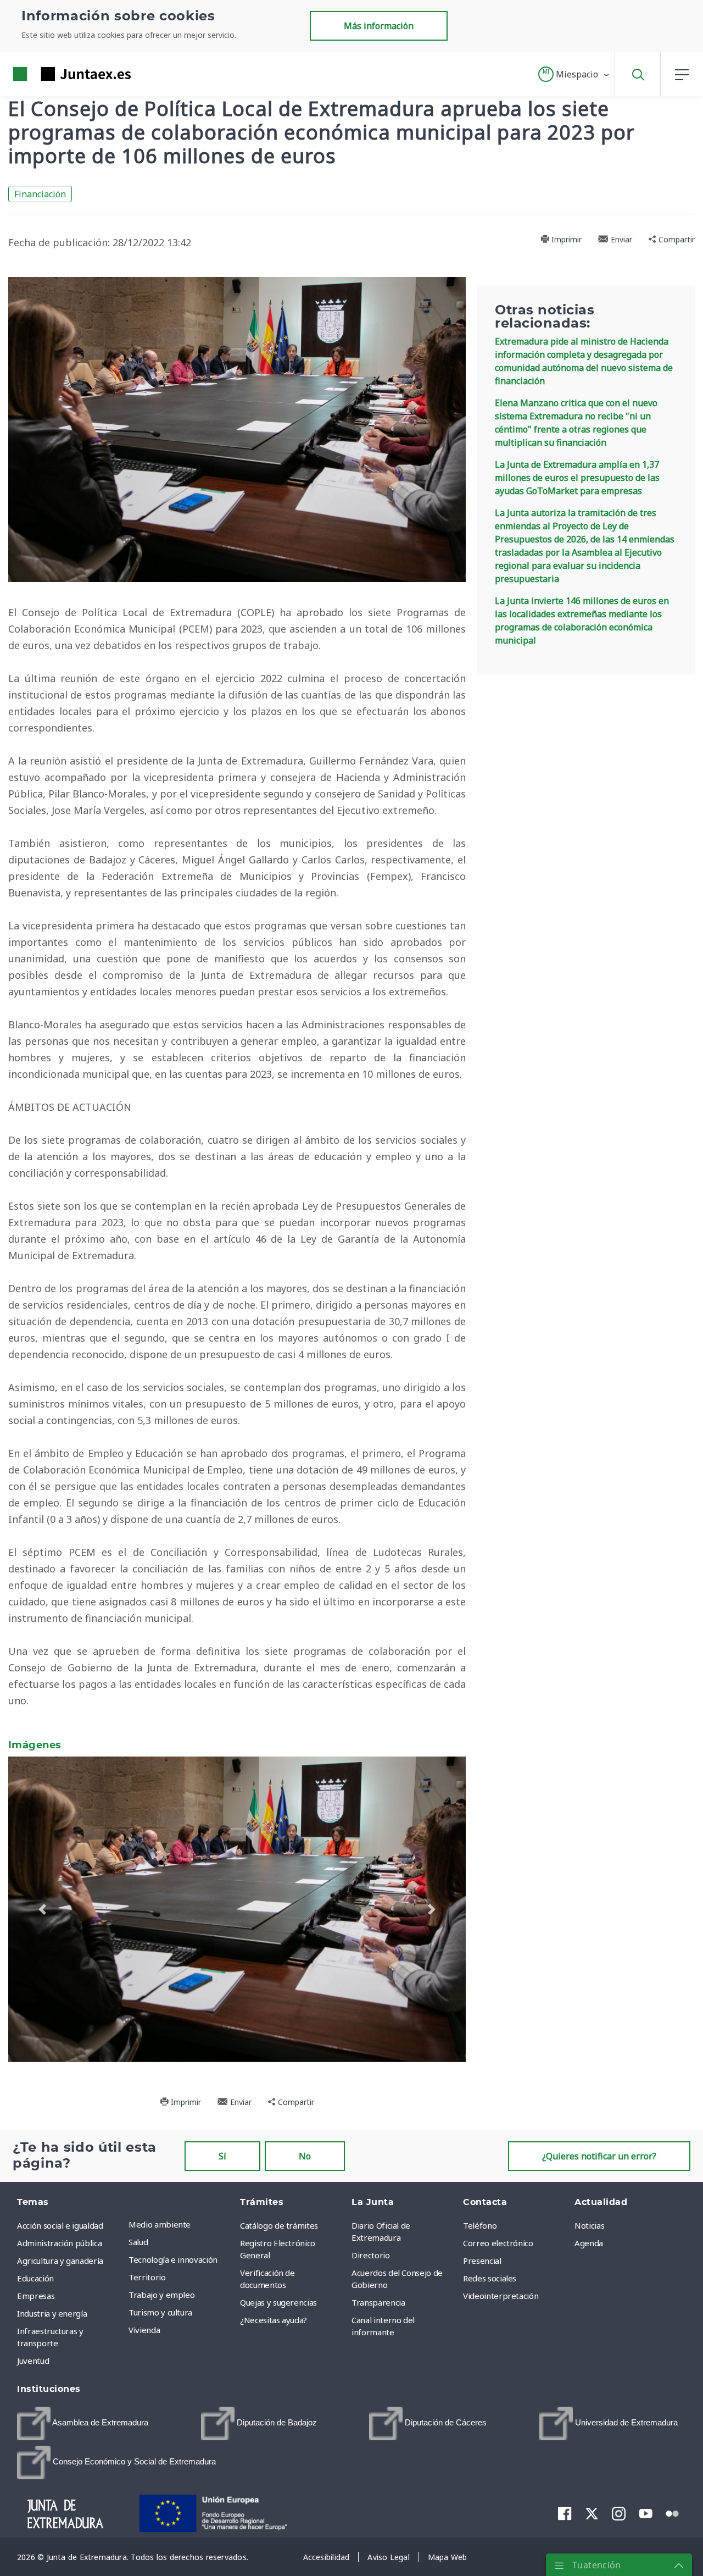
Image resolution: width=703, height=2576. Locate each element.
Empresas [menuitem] (36, 2296)
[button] (574, 74)
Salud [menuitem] (138, 2242)
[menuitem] (83, 2423)
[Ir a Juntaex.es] (52, 74)
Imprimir (565, 239)
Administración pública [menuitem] (59, 2243)
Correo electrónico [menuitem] (498, 2243)
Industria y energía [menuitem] (52, 2313)
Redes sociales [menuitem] (490, 2278)
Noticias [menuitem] (589, 2225)
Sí (222, 2156)
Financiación (40, 194)
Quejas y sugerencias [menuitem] (278, 2302)
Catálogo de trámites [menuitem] (279, 2225)
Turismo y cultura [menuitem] (160, 2312)
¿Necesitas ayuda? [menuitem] (274, 2320)
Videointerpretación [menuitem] (501, 2296)
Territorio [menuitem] (147, 2277)
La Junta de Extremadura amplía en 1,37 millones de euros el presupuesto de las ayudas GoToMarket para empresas (577, 478)
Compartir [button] (676, 239)
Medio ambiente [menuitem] (160, 2224)
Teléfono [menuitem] (480, 2225)
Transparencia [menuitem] (378, 2302)
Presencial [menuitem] (482, 2261)
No (305, 2156)
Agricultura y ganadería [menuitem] (60, 2261)
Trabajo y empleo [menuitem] (161, 2295)
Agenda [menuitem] (589, 2243)
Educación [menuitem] (35, 2278)
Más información (379, 26)
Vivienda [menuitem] (144, 2330)
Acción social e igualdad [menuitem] (60, 2225)
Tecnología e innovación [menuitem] (173, 2259)
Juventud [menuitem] (33, 2361)
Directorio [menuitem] (371, 2255)
